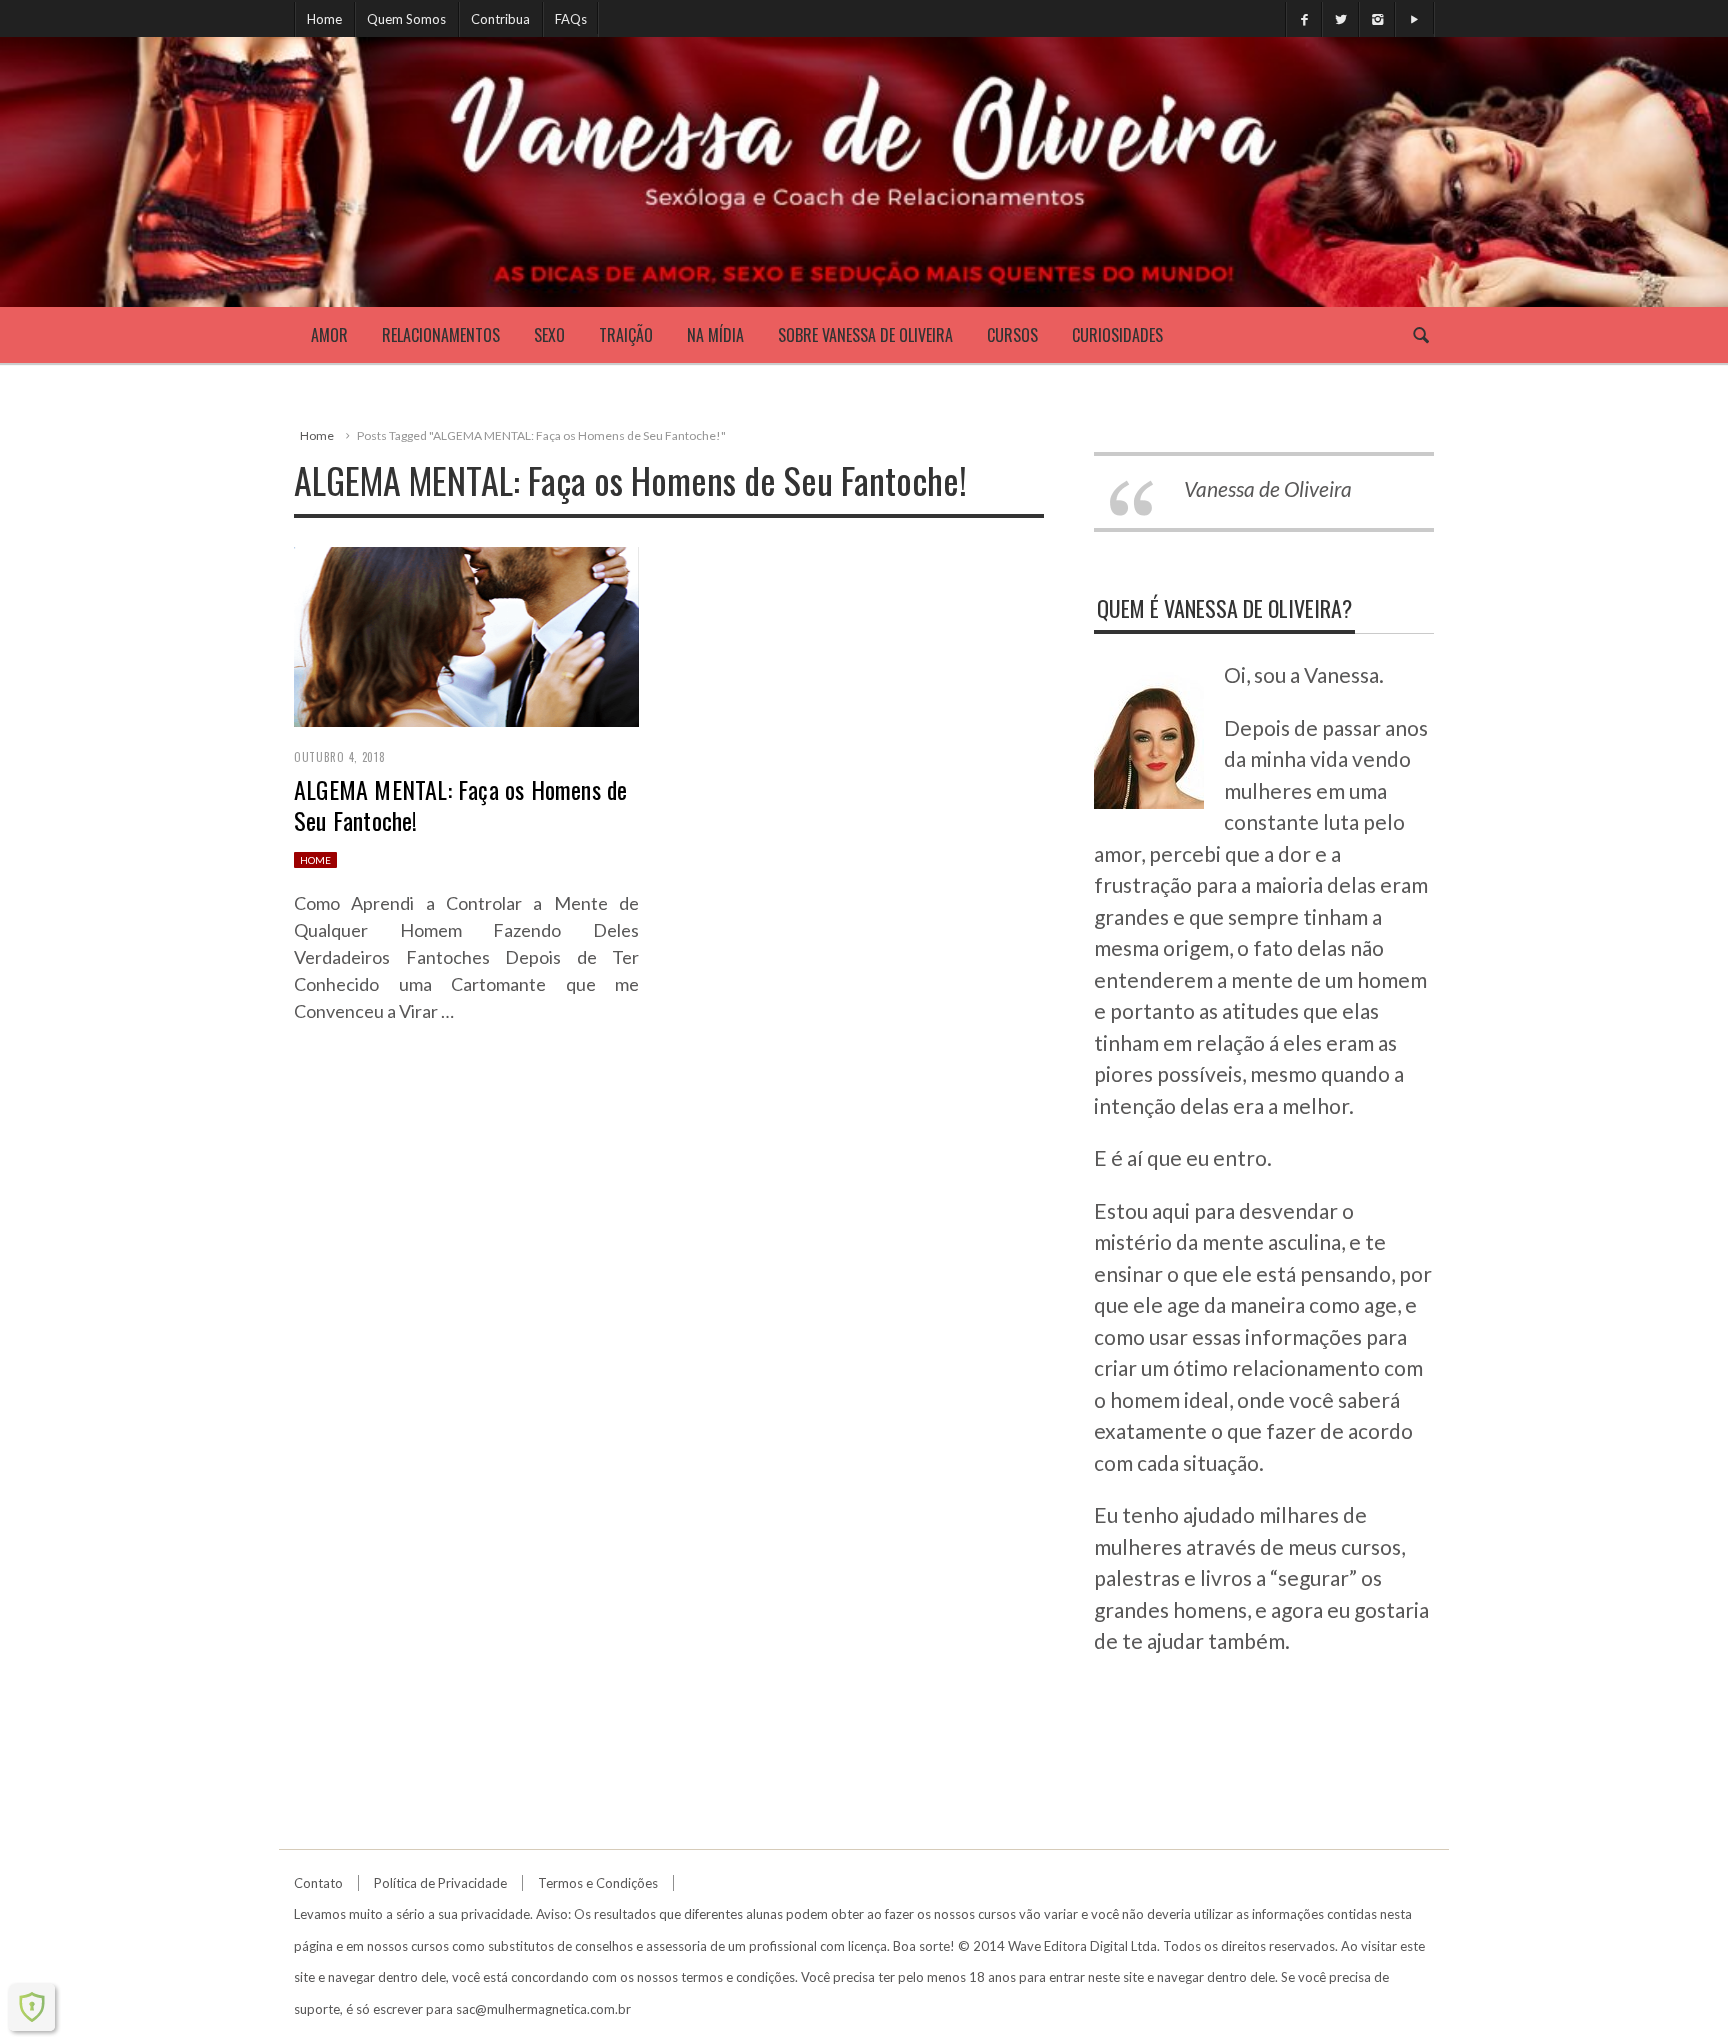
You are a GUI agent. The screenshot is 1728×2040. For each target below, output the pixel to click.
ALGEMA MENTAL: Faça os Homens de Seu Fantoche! (460, 804)
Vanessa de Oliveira (1268, 488)
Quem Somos (406, 19)
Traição (626, 335)
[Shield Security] (32, 2007)
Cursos (1012, 335)
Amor (329, 335)
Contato (318, 1883)
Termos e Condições (598, 1883)
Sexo (549, 335)
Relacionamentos (441, 335)
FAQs (571, 19)
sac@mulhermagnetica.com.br (543, 2009)
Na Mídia (715, 335)
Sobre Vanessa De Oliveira (865, 335)
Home (324, 19)
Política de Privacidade (440, 1883)
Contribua (500, 19)
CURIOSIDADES (1117, 335)
